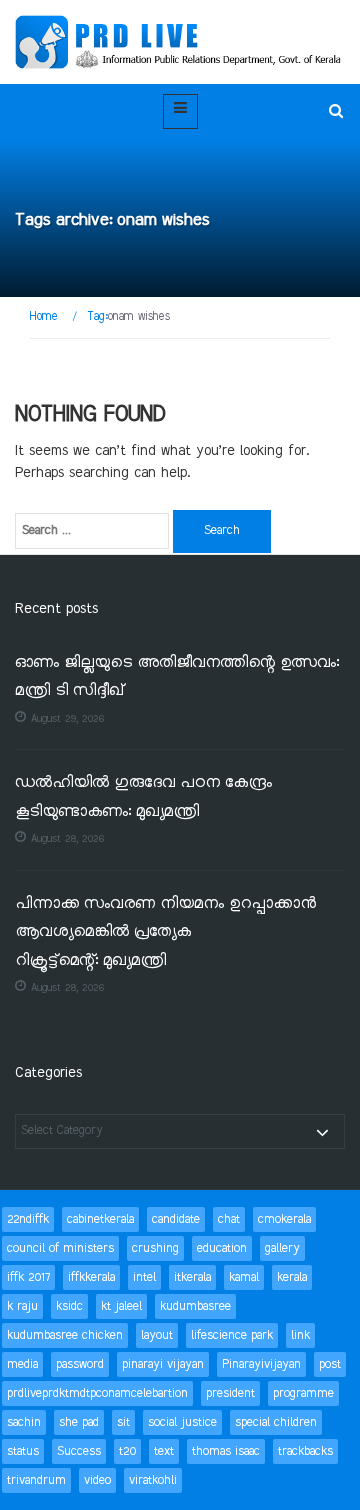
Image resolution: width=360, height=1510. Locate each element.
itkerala (192, 1277)
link (300, 1335)
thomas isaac (226, 1451)
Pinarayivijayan (261, 1364)
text (164, 1451)
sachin (24, 1422)
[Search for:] (92, 531)
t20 (127, 1451)
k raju (22, 1306)
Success (79, 1451)
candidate (176, 1219)
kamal (244, 1277)
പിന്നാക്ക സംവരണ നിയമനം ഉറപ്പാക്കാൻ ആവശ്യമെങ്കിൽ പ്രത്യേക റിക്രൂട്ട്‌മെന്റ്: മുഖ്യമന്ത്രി (165, 933)
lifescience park (232, 1335)
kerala (292, 1277)
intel (144, 1277)
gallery (282, 1248)
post (330, 1364)
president (230, 1393)
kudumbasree (195, 1306)
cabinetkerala (100, 1219)
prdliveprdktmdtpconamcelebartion (97, 1393)
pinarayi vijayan (163, 1364)
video (97, 1480)
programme (303, 1393)
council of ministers (60, 1248)
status (23, 1451)
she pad (79, 1422)
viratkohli (153, 1480)
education (222, 1248)
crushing (155, 1248)
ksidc (69, 1306)
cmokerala (284, 1219)
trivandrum (36, 1480)
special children (276, 1422)
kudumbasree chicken (65, 1335)
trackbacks (305, 1451)
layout (157, 1335)
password (80, 1364)
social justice (182, 1422)
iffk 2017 (28, 1277)
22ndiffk (28, 1219)
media (22, 1364)
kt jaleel (121, 1306)
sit (123, 1422)
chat (229, 1219)
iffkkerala (91, 1277)
